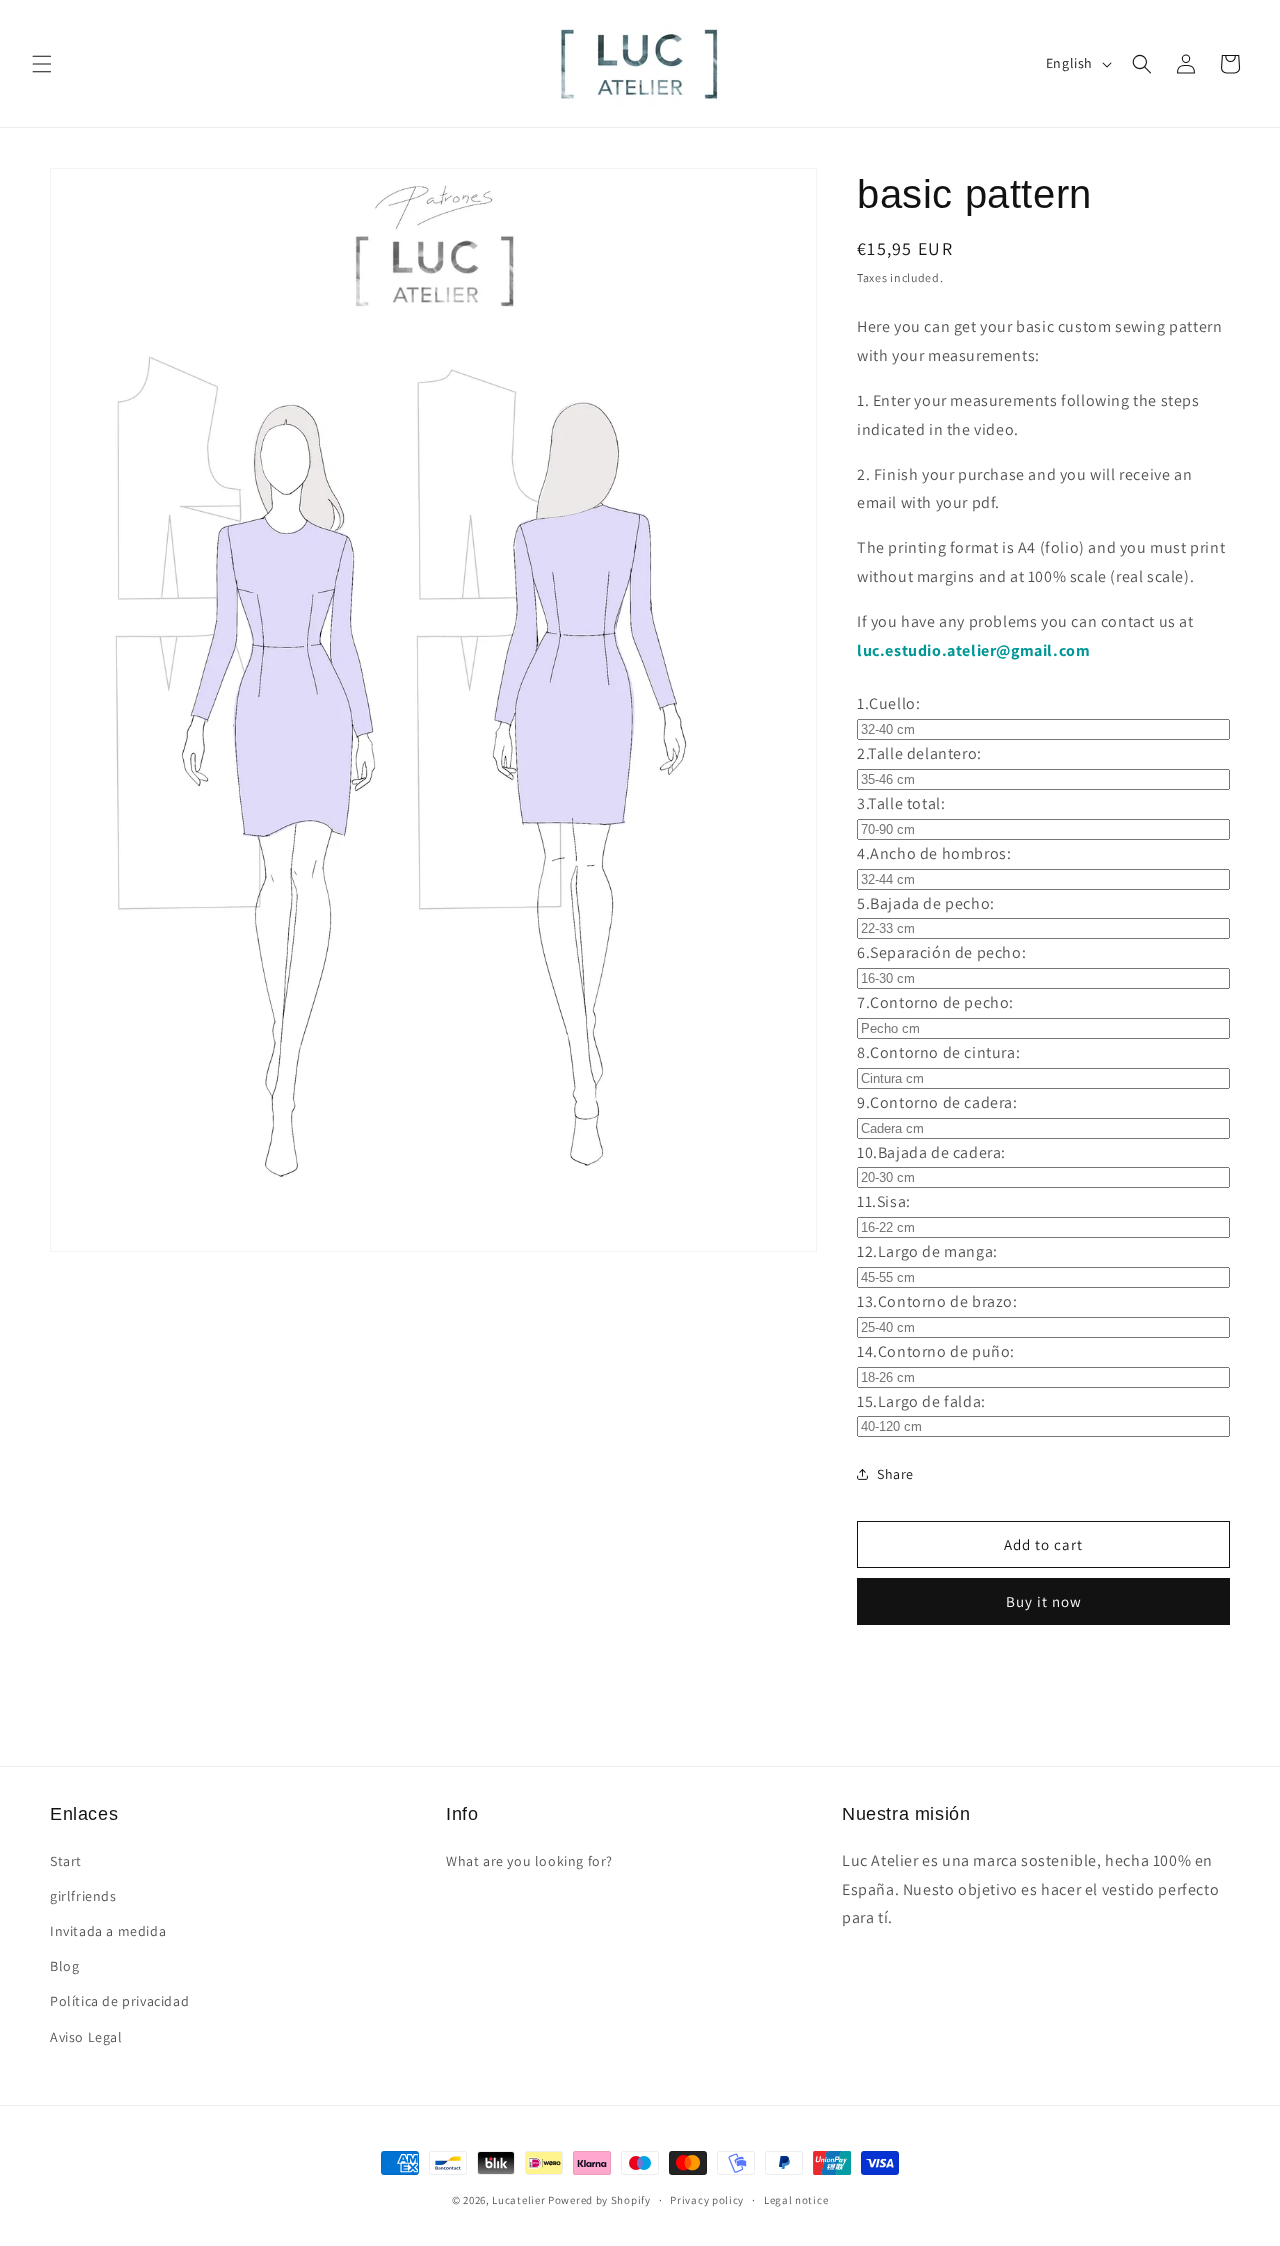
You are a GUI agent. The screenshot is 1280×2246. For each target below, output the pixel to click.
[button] (42, 64)
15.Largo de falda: (921, 1401)
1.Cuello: (888, 703)
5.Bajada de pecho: (926, 903)
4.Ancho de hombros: (934, 853)
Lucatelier (518, 2200)
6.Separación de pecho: (941, 952)
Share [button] (895, 1474)
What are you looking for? (529, 1861)
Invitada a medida (108, 1931)
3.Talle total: (901, 803)
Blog (64, 1966)
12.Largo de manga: (927, 1251)
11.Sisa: (884, 1201)
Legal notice (796, 2200)
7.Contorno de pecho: (935, 1002)
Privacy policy (707, 2200)
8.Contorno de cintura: (938, 1052)
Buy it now (1044, 1601)
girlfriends (83, 1896)
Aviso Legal (86, 2037)
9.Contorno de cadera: (937, 1102)
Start (66, 1861)
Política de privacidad (119, 2001)
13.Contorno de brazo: (937, 1301)
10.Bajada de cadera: (931, 1152)
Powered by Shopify (599, 2200)
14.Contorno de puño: (936, 1351)
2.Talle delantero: (919, 753)
